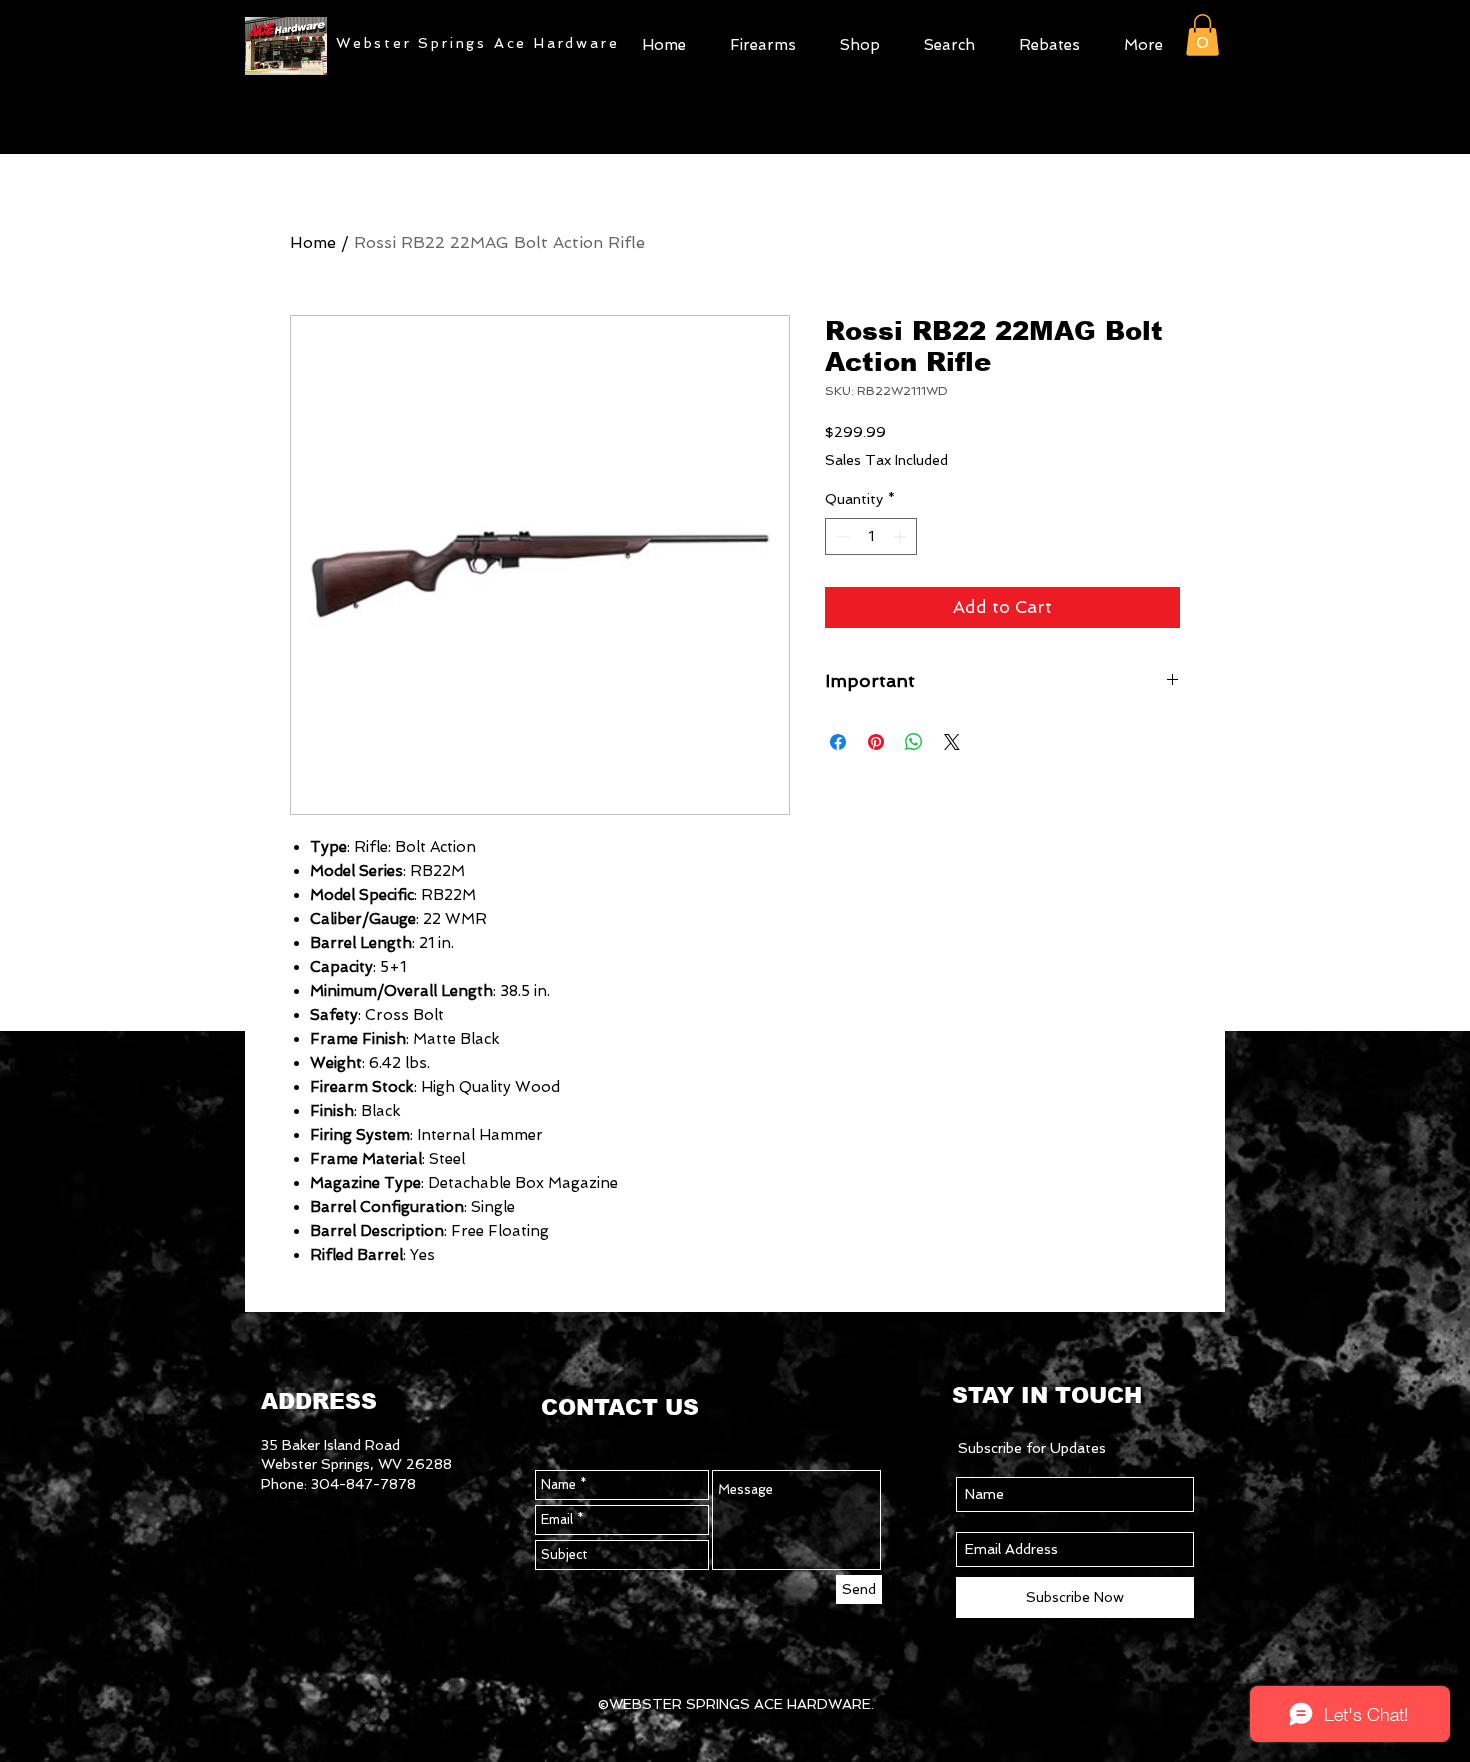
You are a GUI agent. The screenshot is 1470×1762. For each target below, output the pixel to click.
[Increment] (901, 536)
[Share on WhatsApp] (914, 742)
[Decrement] (840, 536)
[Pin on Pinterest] (876, 742)
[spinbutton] (871, 536)
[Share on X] (952, 742)
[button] (860, 42)
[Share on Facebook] (838, 742)
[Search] (1204, 91)
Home (313, 242)
